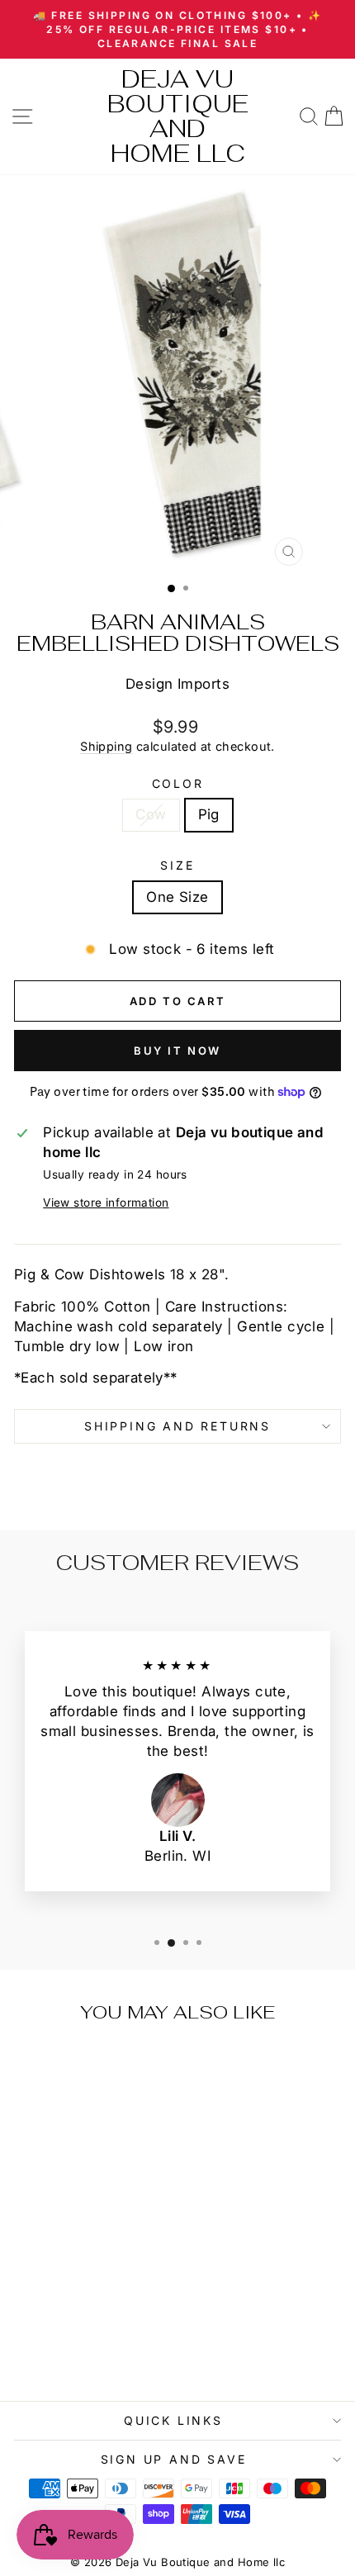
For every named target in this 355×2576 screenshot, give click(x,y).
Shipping (106, 746)
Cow (151, 814)
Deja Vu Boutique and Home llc (178, 116)
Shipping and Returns (177, 1426)
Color (178, 783)
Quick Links (173, 2420)
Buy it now (177, 1051)
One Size (177, 897)
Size (177, 865)
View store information (106, 1203)
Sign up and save (174, 2459)
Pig (209, 814)
